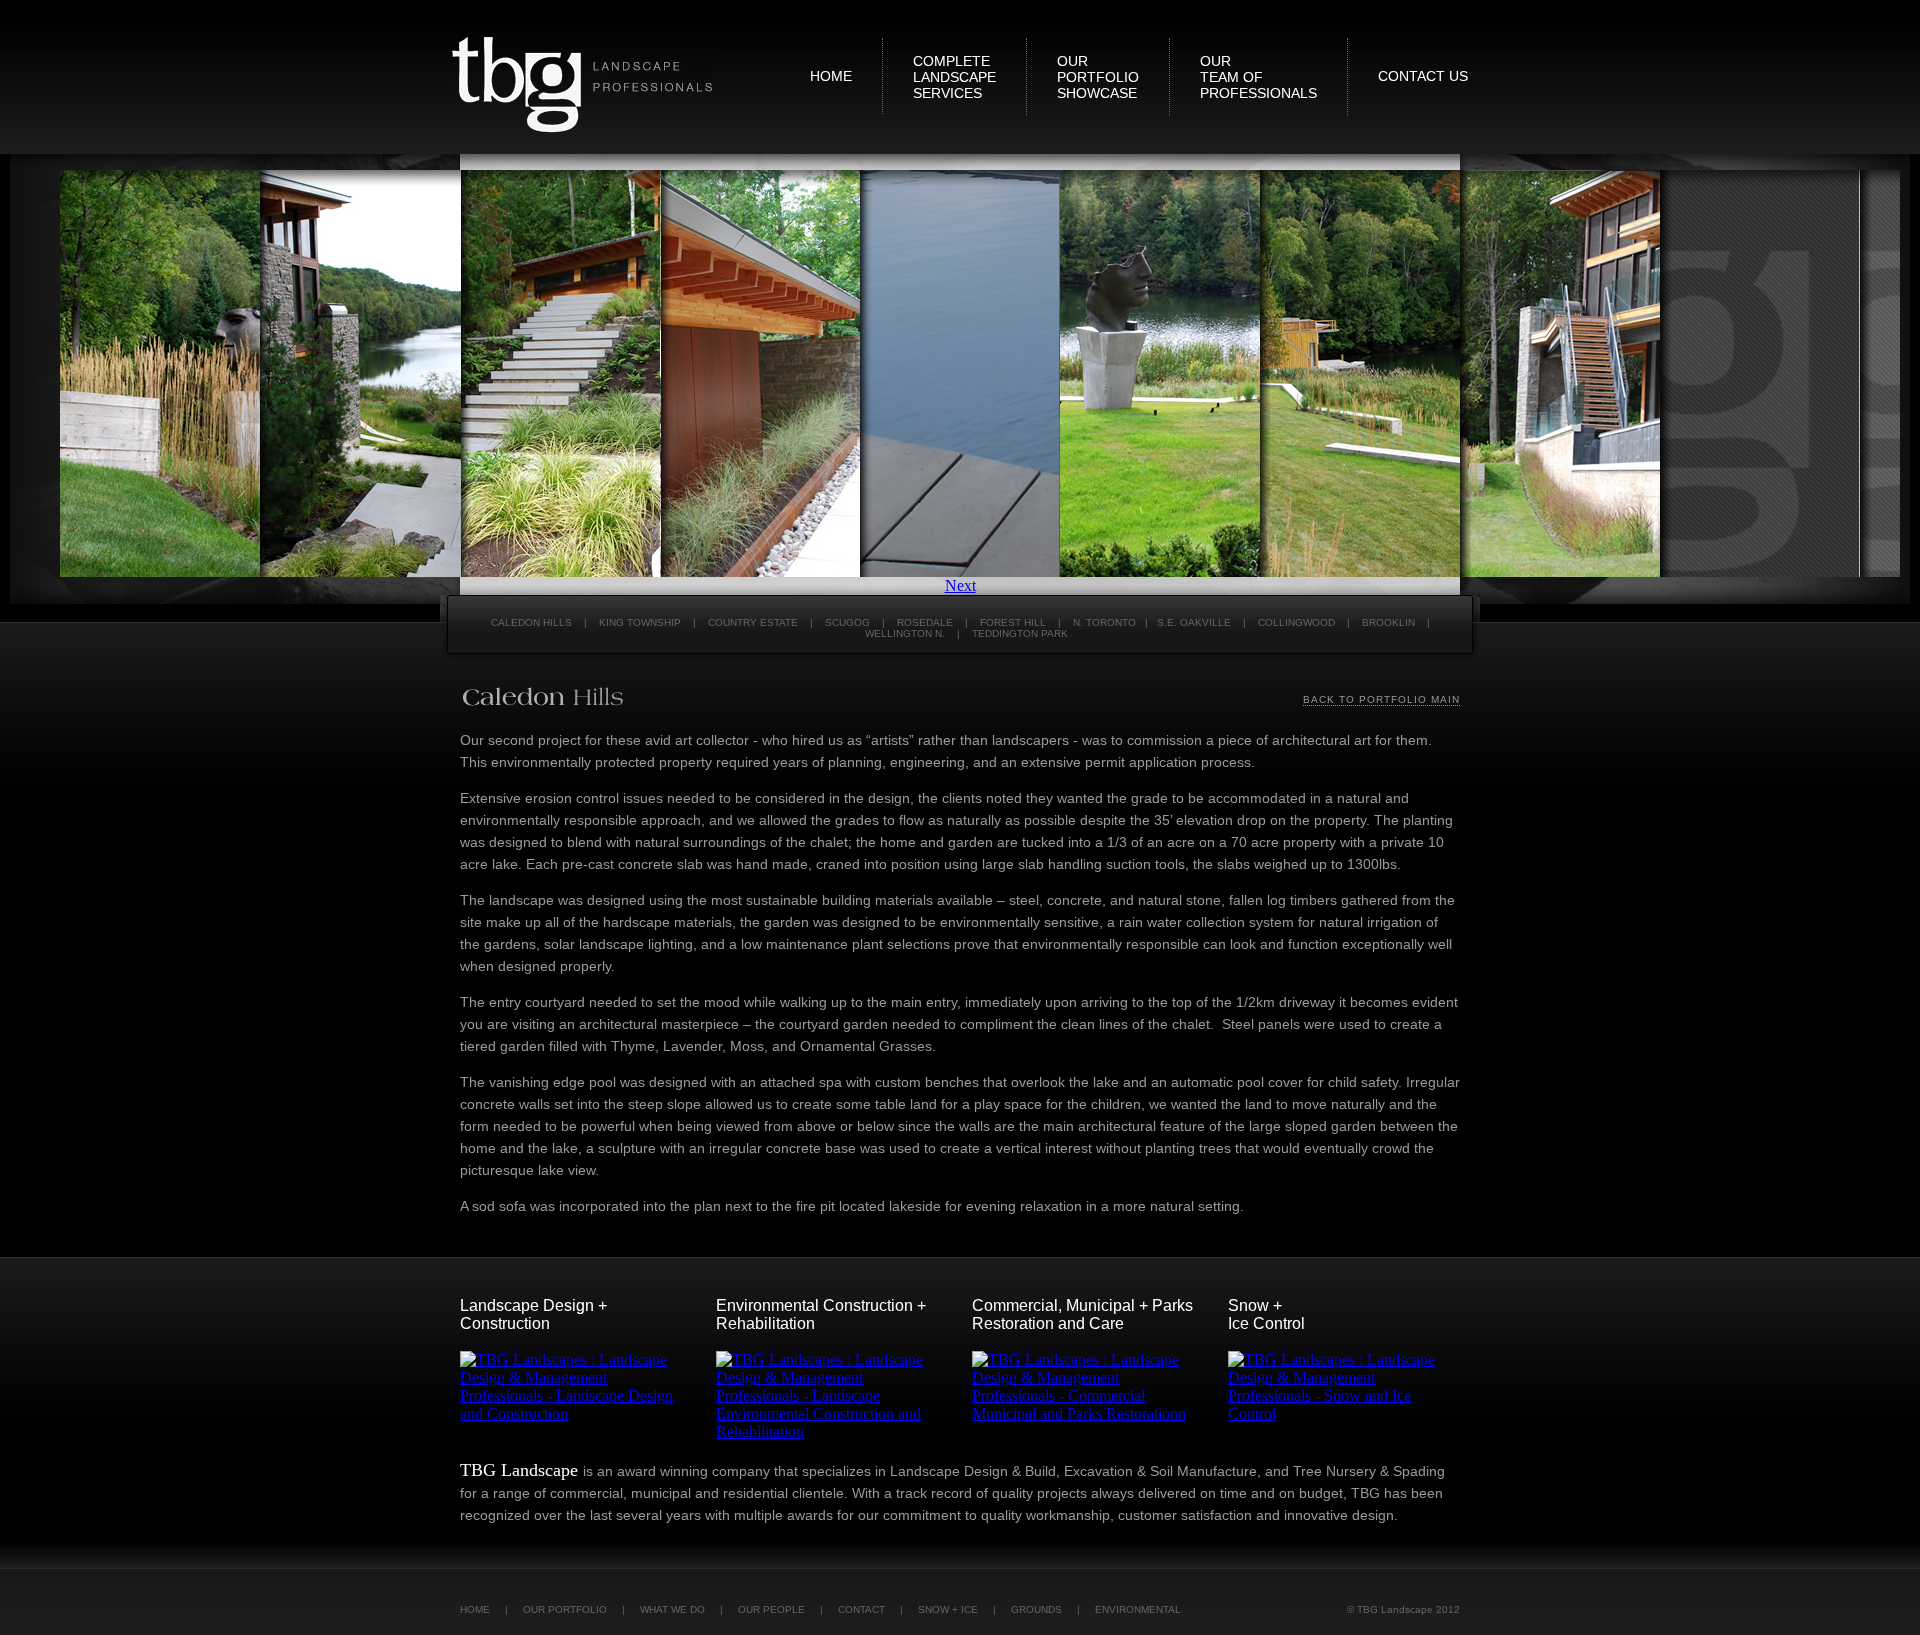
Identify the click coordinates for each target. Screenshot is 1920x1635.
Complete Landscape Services (954, 77)
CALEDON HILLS (531, 622)
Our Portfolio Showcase (1098, 77)
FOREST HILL (1013, 622)
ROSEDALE (925, 622)
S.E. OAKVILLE (1194, 622)
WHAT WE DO (672, 1609)
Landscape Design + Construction (533, 1314)
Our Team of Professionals (1258, 77)
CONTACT (861, 1609)
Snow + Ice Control (1266, 1314)
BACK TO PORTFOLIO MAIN (1381, 699)
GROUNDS (1036, 1609)
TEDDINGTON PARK (1020, 633)
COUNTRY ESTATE (753, 622)
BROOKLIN (1388, 622)
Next (960, 585)
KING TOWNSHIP (640, 622)
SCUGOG (847, 622)
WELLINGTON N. (905, 633)
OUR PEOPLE (771, 1609)
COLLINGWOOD (1296, 622)
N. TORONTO (1104, 622)
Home (831, 76)
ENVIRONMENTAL (1138, 1609)
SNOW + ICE (948, 1609)
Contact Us (1423, 76)
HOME (476, 1609)
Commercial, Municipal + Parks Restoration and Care (1082, 1314)
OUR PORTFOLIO (565, 1609)
